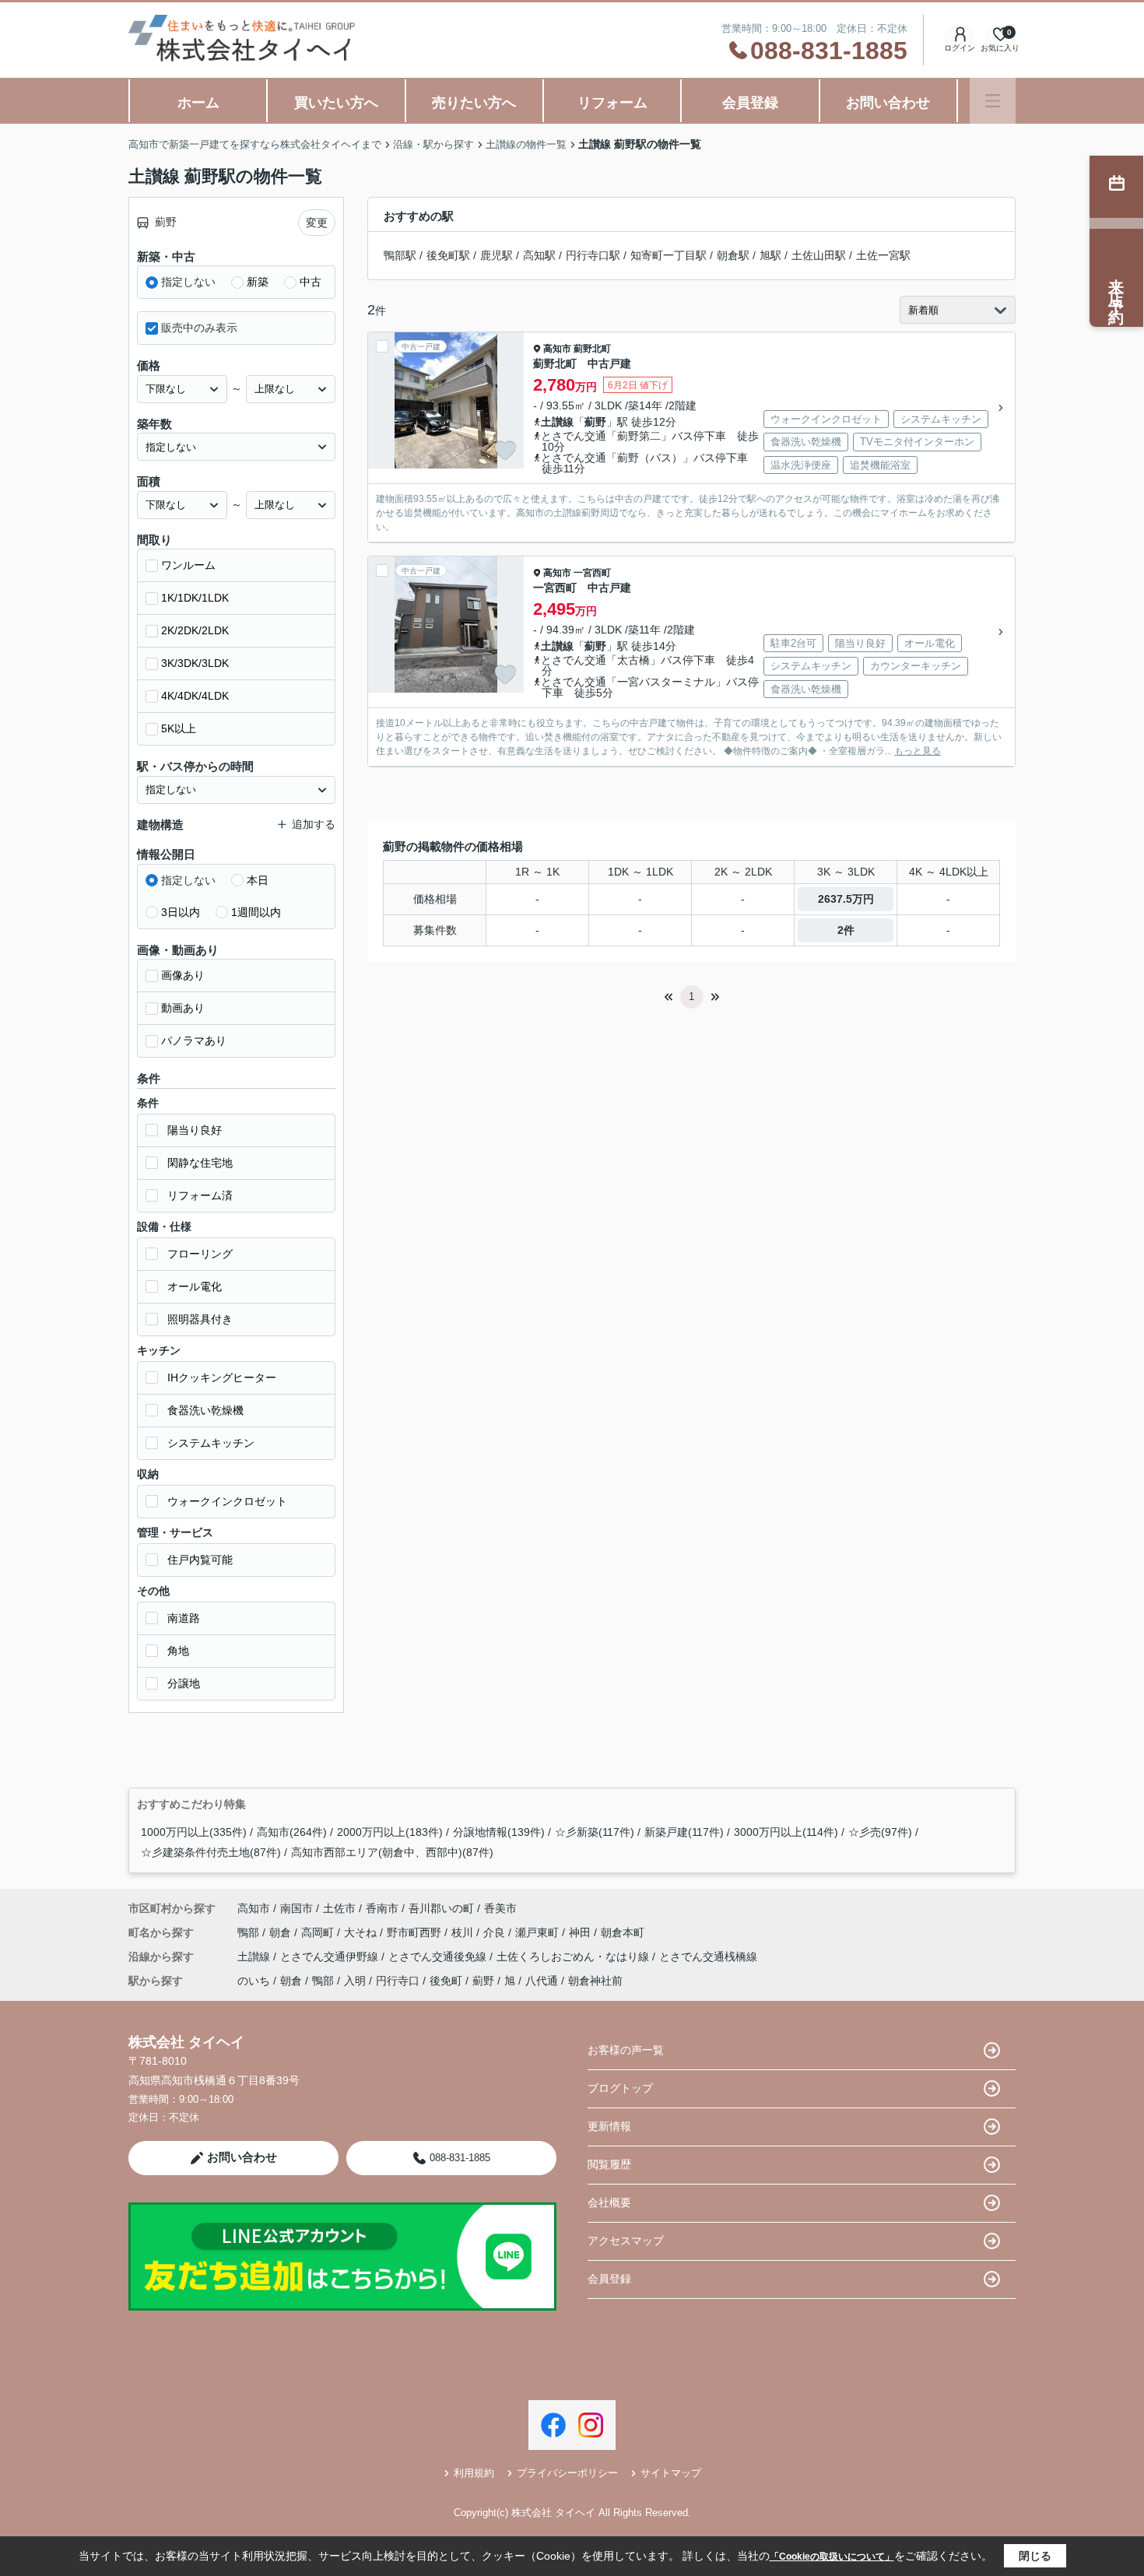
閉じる (1035, 2556)
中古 (311, 282)
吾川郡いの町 (441, 1908)
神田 (581, 1932)
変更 (317, 223)
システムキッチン (211, 1443)
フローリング (200, 1254)
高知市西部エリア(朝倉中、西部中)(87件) (392, 1852)
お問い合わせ (888, 103)
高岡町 (319, 1932)
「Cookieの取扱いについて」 (832, 2557)
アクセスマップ (626, 2241)
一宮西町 (592, 573)
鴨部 (250, 1932)
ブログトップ (620, 2088)
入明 (355, 1981)
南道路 (184, 1618)
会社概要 (609, 2202)
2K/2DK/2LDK (195, 630)
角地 (178, 1651)
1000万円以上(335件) (194, 1832)
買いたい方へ (336, 103)
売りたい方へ (474, 103)
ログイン (960, 48)
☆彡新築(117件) (595, 1832)
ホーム (198, 103)
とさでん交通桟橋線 (708, 1957)
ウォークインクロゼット (227, 1501)
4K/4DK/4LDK (195, 696)
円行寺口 (398, 1981)
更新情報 (609, 2126)
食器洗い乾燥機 (205, 1410)
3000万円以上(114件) (786, 1832)
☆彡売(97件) (880, 1832)
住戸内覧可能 (200, 1560)
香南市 (382, 1908)
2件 (846, 930)
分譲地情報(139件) (499, 1832)
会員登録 (750, 103)
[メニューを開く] (993, 101)
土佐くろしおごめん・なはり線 (574, 1957)
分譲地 (184, 1683)
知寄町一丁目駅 (669, 255)
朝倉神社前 (595, 1981)
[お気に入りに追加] (505, 451)
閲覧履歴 (609, 2164)
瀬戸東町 (539, 1932)
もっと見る (918, 751)
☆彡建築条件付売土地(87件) (211, 1852)
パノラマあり (194, 1041)
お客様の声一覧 (626, 2050)
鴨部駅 (400, 255)
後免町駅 (448, 255)
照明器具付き (200, 1319)
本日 (258, 880)
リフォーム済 (200, 1195)
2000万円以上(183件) (390, 1832)
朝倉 (282, 1932)
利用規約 (474, 2473)
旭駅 (770, 255)
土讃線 (557, 422)
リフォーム (612, 103)
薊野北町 (592, 349)
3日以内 (181, 912)
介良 (496, 1932)
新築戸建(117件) (684, 1832)
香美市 (500, 1908)
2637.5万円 (846, 899)
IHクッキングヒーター (222, 1377)
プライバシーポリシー (567, 2473)
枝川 (464, 1932)
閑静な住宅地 (200, 1163)
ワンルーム (188, 565)
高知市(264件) (292, 1832)
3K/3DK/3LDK (195, 663)
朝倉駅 (733, 255)
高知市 (557, 349)
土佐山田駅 (819, 255)
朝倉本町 (623, 1932)
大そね (362, 1932)
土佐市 (339, 1908)
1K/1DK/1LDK (195, 598)
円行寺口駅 (593, 255)
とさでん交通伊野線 (331, 1957)
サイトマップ (671, 2473)
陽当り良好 (195, 1130)
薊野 (595, 422)
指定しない (188, 282)
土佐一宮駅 (883, 255)
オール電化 (195, 1286)
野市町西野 (416, 1932)
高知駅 (539, 255)
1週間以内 (256, 912)
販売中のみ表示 (199, 328)
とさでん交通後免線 (439, 1957)
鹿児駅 (497, 255)
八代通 (542, 1981)
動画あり (183, 1008)
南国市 (297, 1908)
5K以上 (179, 728)
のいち (254, 1981)
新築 (258, 282)
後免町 (446, 1981)
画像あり (183, 975)
